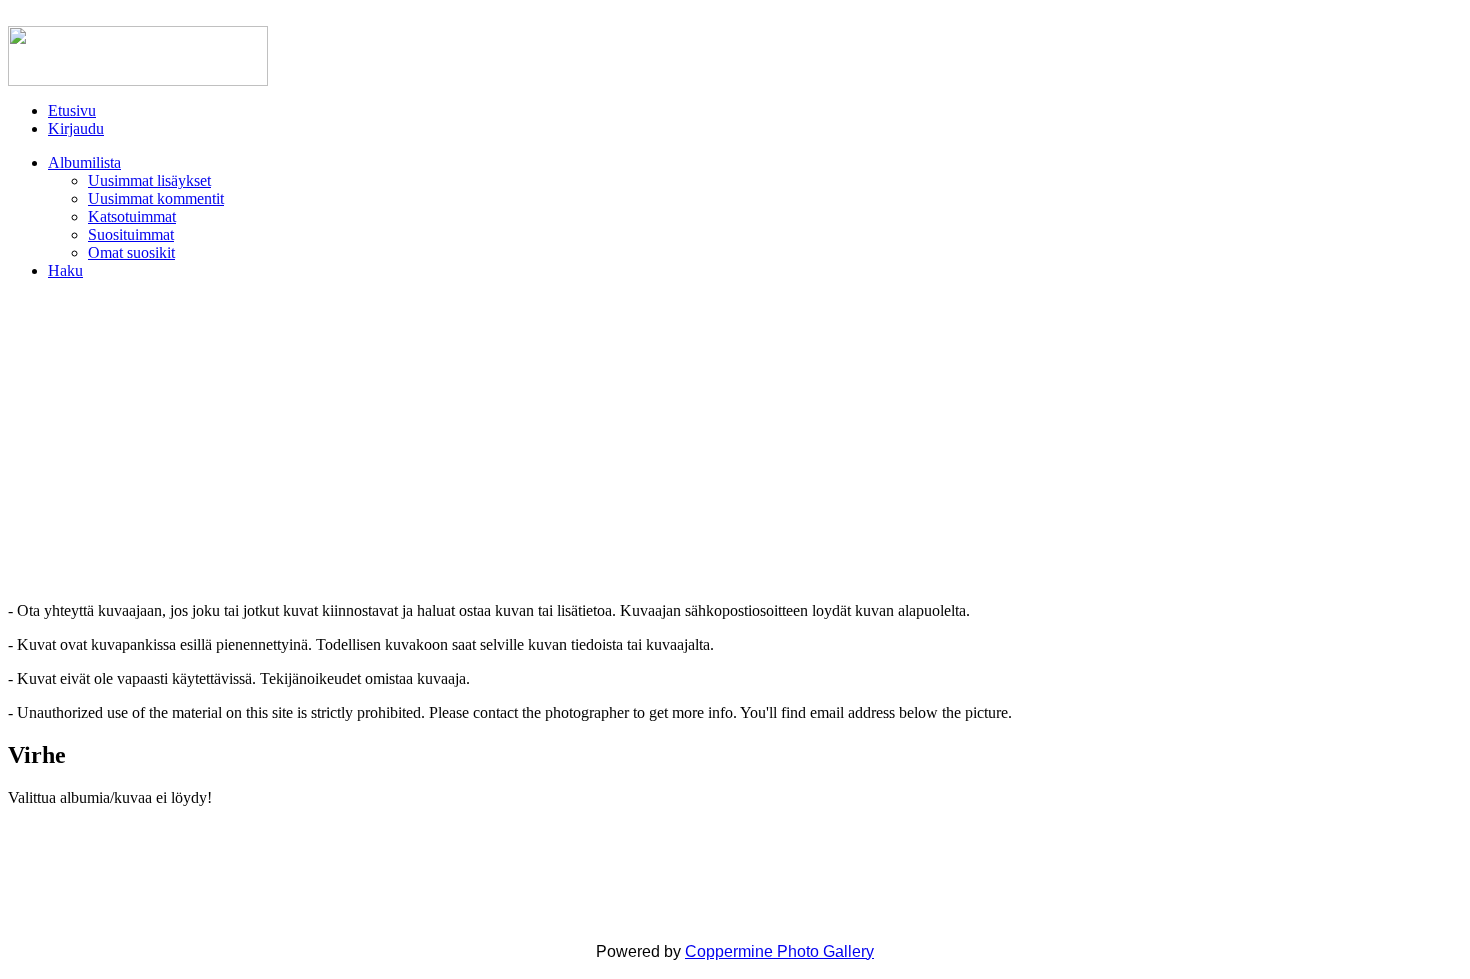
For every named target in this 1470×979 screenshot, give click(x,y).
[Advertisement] (735, 441)
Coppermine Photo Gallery (779, 951)
